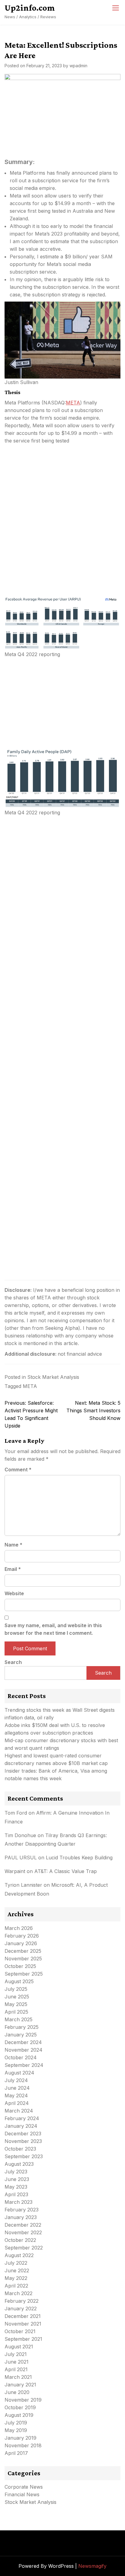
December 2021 (23, 2316)
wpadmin (78, 66)
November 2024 (24, 2050)
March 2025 (19, 2019)
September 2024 (24, 2065)
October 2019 (20, 2407)
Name (14, 1545)
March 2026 (19, 1928)
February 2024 (22, 2118)
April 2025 (16, 2012)
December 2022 (23, 2225)
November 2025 (23, 1959)
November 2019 (23, 2400)
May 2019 (16, 2430)
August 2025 (19, 1981)
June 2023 (17, 2179)
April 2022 (16, 2286)
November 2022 (23, 2232)
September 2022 (24, 2248)
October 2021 (20, 2331)
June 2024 (17, 2088)
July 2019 (16, 2423)
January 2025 (21, 2035)
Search (13, 1662)
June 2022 (17, 2270)
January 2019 (20, 2438)
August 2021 (19, 2347)
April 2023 (16, 2194)
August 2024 (19, 2073)
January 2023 (21, 2217)
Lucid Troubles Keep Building (79, 1858)
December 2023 (23, 2134)
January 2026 (21, 1943)
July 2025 (16, 1989)
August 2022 (19, 2255)
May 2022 (16, 2278)
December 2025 (23, 1951)
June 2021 (17, 2362)
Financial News (22, 2494)
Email (13, 1569)
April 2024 (17, 2103)
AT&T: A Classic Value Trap (66, 1871)
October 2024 (21, 2057)
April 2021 (16, 2369)
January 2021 (20, 2385)
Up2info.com (30, 8)
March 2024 (19, 2111)
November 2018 (23, 2445)
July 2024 (16, 2080)
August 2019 (19, 2415)
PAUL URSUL (21, 1858)
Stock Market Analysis (53, 1377)
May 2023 (16, 2187)
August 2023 (19, 2164)
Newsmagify (92, 2566)
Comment (18, 1470)
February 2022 (22, 2301)
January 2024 (21, 2126)
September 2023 (24, 2156)
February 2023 (22, 2210)
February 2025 (22, 2027)
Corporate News (24, 2487)
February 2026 (22, 1936)
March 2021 (18, 2377)
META (73, 403)
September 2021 (23, 2339)
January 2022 (21, 2309)
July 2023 (16, 2172)
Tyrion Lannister (23, 1885)
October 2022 (20, 2240)
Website (14, 1593)
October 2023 (20, 2149)
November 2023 (23, 2141)
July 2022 (16, 2263)
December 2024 (23, 2042)
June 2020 (17, 2392)
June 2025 (17, 1997)
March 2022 (19, 2293)
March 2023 (19, 2202)
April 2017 (16, 2453)
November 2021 (23, 2324)
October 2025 (20, 1966)
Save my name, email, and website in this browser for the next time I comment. (53, 1629)
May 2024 (16, 2095)
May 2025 (16, 2004)
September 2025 (24, 1974)
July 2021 (16, 2354)
